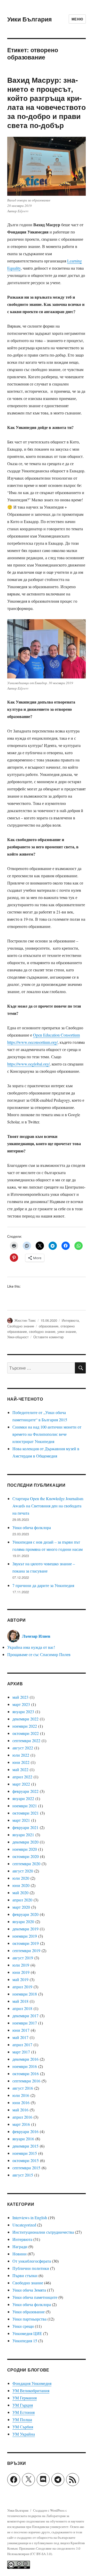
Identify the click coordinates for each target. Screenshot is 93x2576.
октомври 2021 (26, 1813)
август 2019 (23, 1958)
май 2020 (20, 1893)
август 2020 (23, 1871)
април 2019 (22, 1987)
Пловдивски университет (50, 2527)
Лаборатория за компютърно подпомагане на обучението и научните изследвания (46, 2521)
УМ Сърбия (23, 2427)
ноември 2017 (25, 2023)
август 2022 (23, 1748)
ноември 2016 (25, 2066)
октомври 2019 (26, 1943)
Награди (20, 2246)
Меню (77, 19)
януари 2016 (23, 2139)
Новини (20, 2254)
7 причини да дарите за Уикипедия (43, 1585)
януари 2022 (23, 1798)
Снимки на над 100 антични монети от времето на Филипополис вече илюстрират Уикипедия (47, 1434)
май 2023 (20, 1697)
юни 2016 (21, 2102)
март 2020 (21, 1907)
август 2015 (23, 2175)
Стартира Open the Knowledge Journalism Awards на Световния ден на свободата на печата (48, 1506)
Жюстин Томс (25, 1320)
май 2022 (20, 1769)
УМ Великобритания (31, 2390)
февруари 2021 (25, 1827)
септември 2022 (26, 1740)
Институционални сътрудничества (43, 2232)
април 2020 (22, 1900)
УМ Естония (24, 2412)
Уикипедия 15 (25, 2341)
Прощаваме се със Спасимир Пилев (39, 1654)
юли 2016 (21, 2095)
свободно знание (42, 1331)
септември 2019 (26, 1950)
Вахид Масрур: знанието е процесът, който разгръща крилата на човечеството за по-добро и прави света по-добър (47, 102)
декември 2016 (25, 2059)
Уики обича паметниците (35, 2297)
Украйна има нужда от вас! (31, 1647)
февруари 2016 (25, 2131)
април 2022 (22, 1777)
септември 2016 (26, 2081)
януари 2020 (23, 1921)
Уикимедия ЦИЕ (27, 2333)
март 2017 (21, 2052)
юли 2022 (21, 1755)
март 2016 (21, 2124)
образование (49, 1326)
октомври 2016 (26, 2073)
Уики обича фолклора (32, 1527)
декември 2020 (25, 1842)
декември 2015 (25, 2146)
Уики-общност (18, 1337)
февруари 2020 (25, 1914)
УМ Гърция (23, 2405)
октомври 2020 (26, 1856)
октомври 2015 (26, 2160)
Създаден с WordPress (49, 2510)
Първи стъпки (25, 2275)
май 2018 (20, 2001)
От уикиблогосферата (32, 2261)
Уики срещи (23, 2326)
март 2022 (21, 1784)
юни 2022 (21, 1762)
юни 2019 (21, 1972)
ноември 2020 (25, 1849)
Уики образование (29, 2312)
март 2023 (21, 1704)
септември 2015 (26, 2168)
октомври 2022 (26, 1733)
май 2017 (20, 2037)
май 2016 (20, 2110)
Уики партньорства (29, 2319)
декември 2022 (25, 1719)
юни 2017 (21, 2030)
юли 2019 (21, 1965)
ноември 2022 (25, 1726)
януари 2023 (23, 1712)
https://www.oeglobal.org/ (28, 1064)
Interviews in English (30, 2218)
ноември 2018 (25, 1994)
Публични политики (31, 2268)
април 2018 (22, 2008)
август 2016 (23, 2088)
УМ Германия (25, 2398)
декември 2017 (25, 2016)
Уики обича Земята (29, 2290)
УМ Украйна (24, 2434)
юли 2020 (21, 1878)
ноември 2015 (25, 2153)
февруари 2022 (25, 1791)
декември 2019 (25, 1929)
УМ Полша (22, 2419)
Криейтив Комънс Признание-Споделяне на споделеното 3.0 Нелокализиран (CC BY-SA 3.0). (46, 2548)
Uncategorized (24, 2225)
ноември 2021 (25, 1806)
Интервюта (70, 1320)
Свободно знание (21, 1326)
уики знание (67, 1331)
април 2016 (22, 2117)
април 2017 (22, 2045)
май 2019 (20, 1979)
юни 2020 (21, 1885)
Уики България (29, 19)
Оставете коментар (48, 1337)
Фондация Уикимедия (32, 2383)
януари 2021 (23, 1835)
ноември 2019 (25, 1936)
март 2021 (21, 1820)
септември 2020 (26, 1864)
